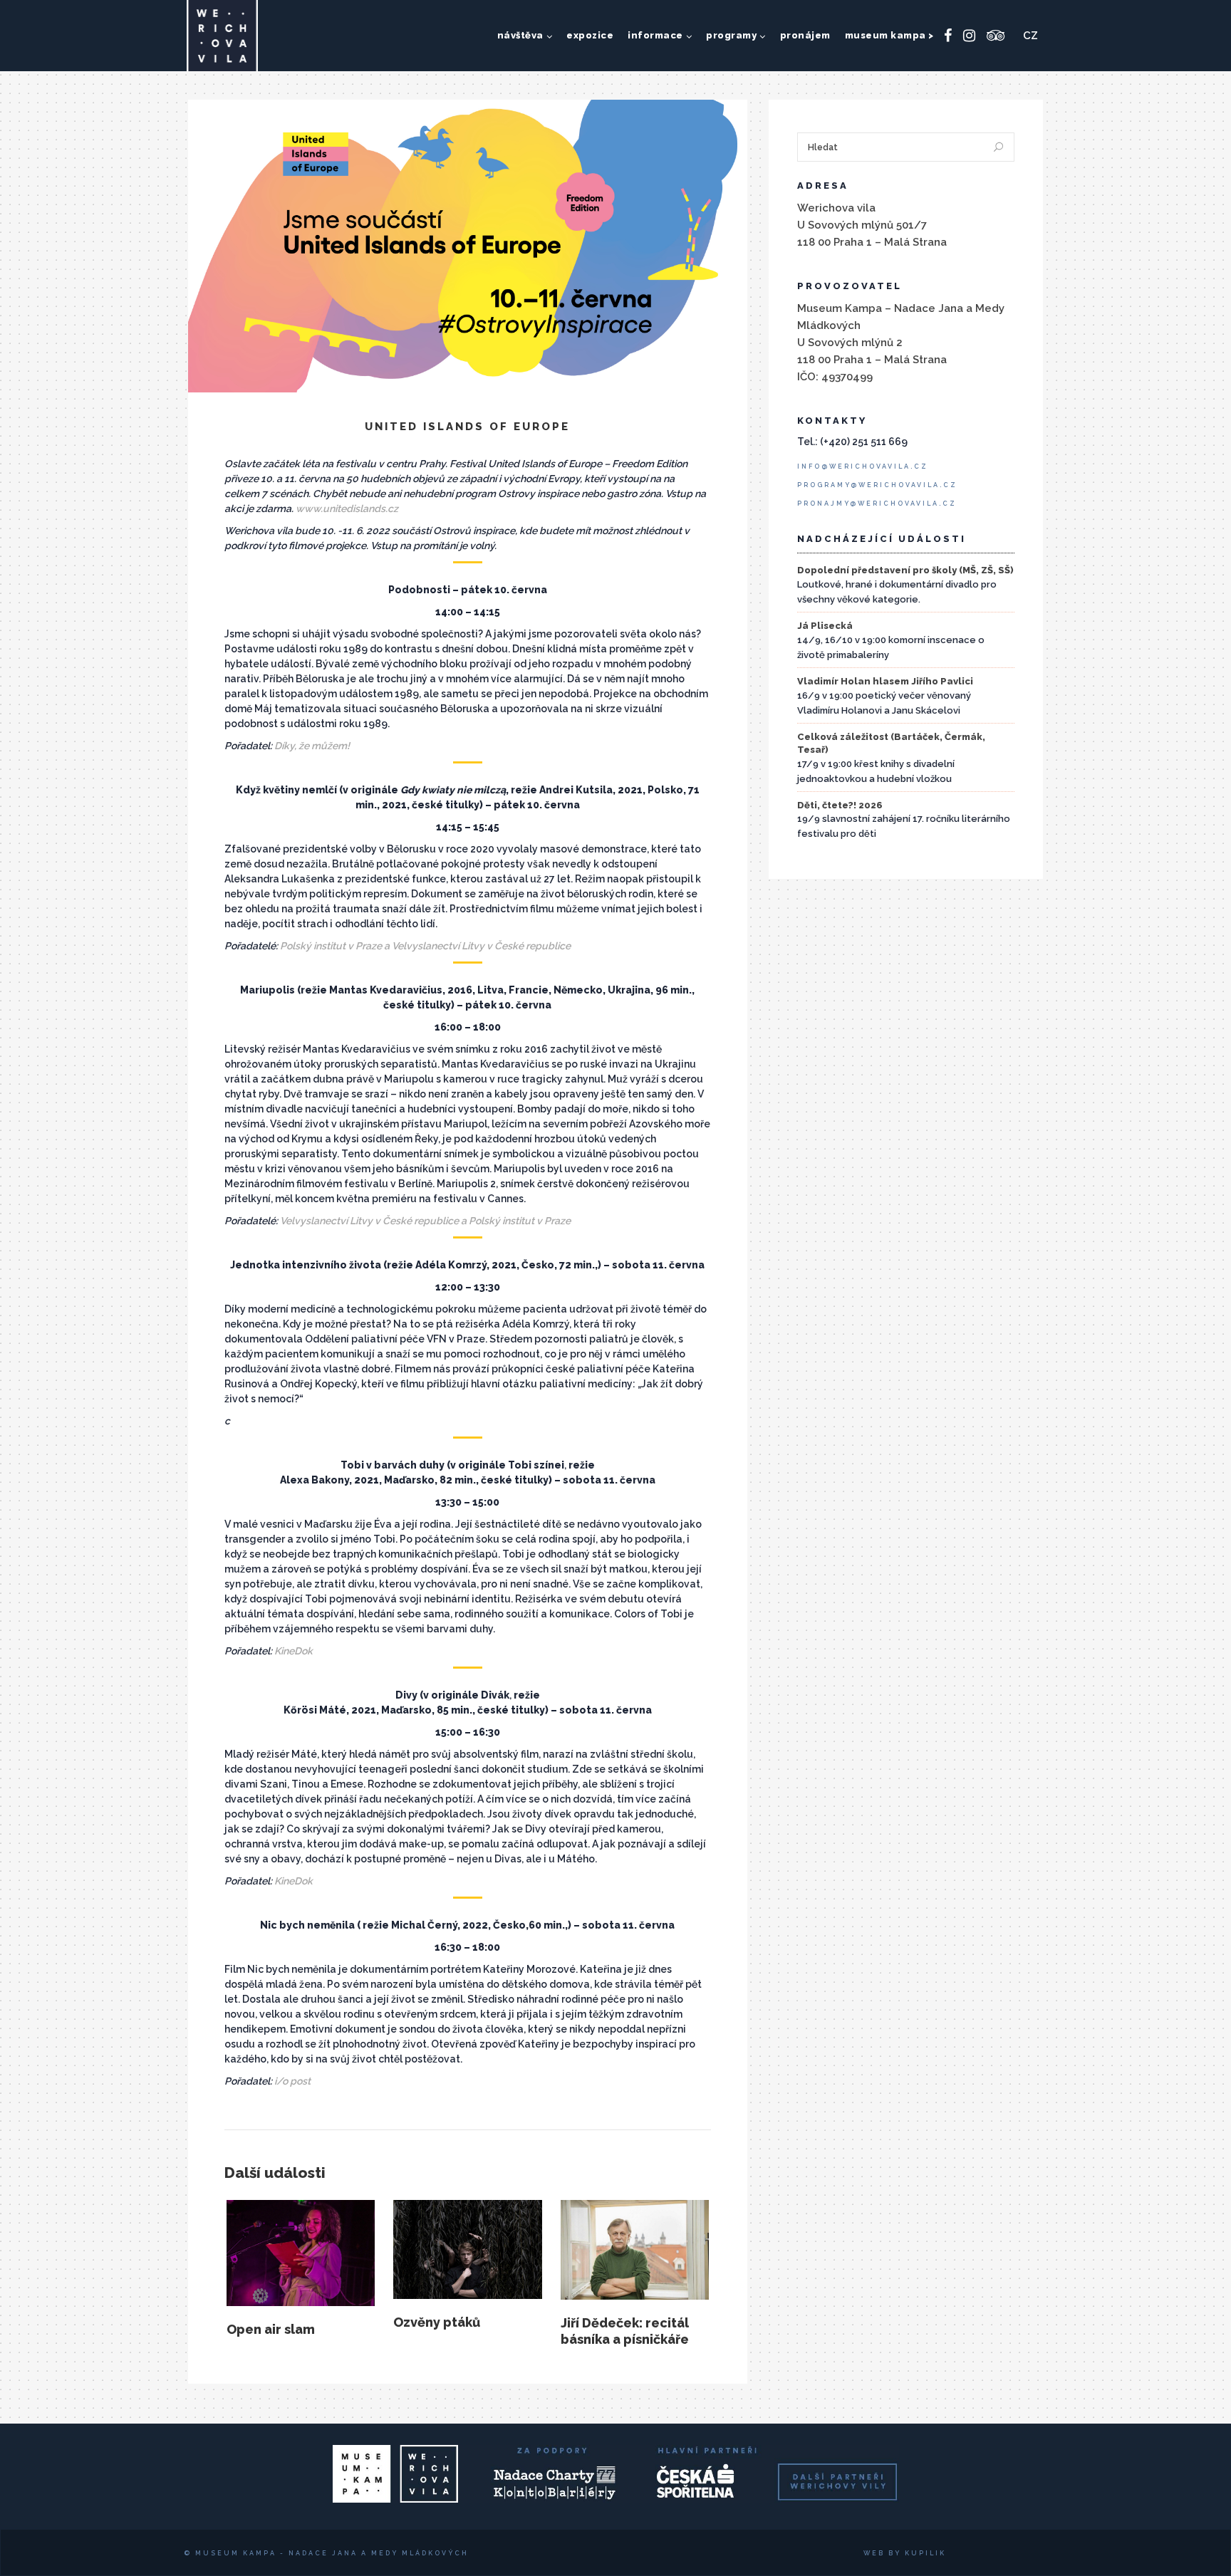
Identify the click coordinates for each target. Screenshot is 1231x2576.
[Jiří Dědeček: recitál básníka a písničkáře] (635, 2250)
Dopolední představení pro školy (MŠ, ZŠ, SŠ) (905, 570)
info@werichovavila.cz (863, 466)
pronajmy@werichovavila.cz (877, 504)
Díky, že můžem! (312, 746)
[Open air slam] (301, 2253)
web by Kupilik (905, 2553)
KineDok (294, 1651)
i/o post (292, 2081)
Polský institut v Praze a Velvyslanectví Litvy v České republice (425, 946)
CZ (1030, 36)
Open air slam (271, 2329)
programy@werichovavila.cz (877, 485)
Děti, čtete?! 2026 (840, 805)
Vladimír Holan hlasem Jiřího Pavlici (885, 681)
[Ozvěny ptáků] (467, 2249)
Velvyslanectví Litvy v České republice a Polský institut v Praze (425, 1221)
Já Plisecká (825, 626)
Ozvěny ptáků (437, 2322)
